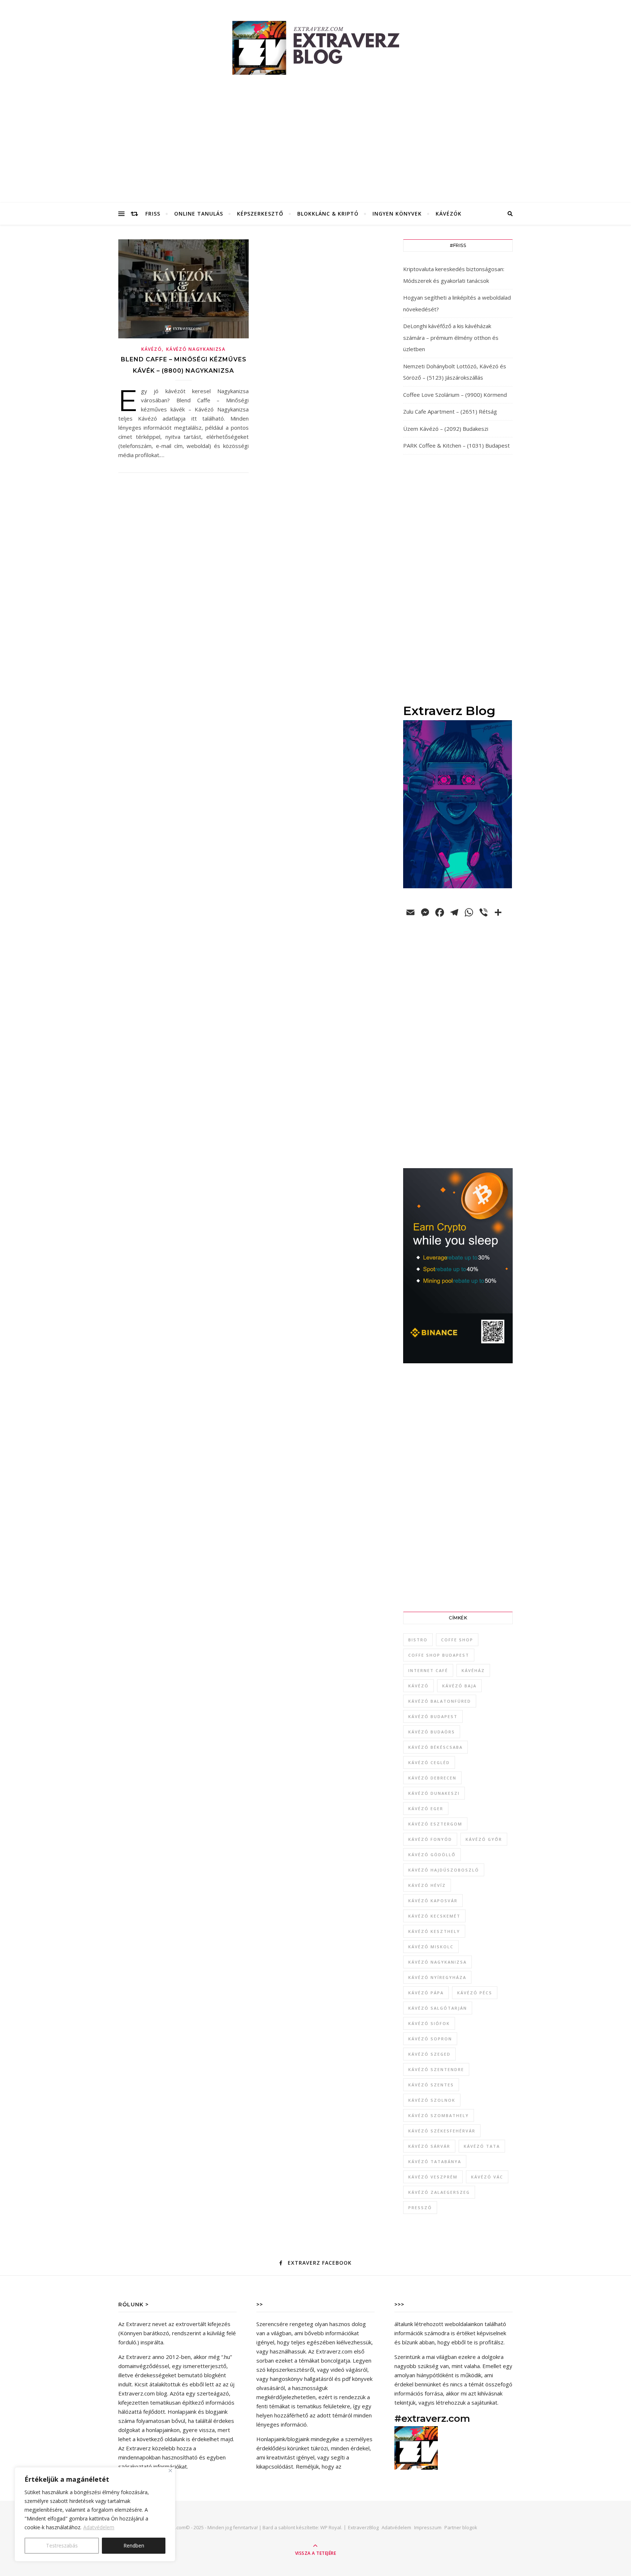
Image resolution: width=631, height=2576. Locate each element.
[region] (95, 2514)
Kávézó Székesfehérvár (442, 2131)
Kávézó (152, 349)
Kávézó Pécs (475, 1993)
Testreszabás (62, 2545)
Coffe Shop (457, 1640)
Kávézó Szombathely (439, 2115)
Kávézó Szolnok (432, 2100)
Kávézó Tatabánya (435, 2161)
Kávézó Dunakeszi (434, 1793)
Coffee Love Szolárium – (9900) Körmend (455, 395)
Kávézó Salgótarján (438, 2008)
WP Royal (331, 2527)
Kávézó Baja (459, 1686)
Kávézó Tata (482, 2146)
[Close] (170, 2471)
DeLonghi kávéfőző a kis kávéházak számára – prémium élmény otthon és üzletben (451, 337)
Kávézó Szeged (429, 2054)
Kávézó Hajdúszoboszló (444, 1870)
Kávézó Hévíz (427, 1885)
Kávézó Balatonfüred (440, 1701)
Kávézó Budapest (433, 1716)
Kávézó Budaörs (432, 1732)
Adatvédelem (99, 2527)
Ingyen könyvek (397, 214)
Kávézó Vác (487, 2177)
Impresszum (428, 2527)
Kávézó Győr (484, 1839)
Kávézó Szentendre (436, 2069)
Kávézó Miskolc (431, 1947)
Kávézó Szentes (431, 2085)
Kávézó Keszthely (434, 1931)
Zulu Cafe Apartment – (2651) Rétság (450, 411)
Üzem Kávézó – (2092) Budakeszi (446, 429)
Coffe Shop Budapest (439, 1655)
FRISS (153, 214)
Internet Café (428, 1670)
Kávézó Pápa (426, 1993)
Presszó (420, 2208)
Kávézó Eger (426, 1808)
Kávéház (473, 1670)
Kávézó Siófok (429, 2023)
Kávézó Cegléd (429, 1762)
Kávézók (449, 214)
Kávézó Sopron (430, 2039)
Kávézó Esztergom (435, 1824)
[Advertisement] (315, 148)
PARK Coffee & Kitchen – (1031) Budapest (456, 445)
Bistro (418, 1640)
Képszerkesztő (260, 214)
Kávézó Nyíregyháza (437, 1977)
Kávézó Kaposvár (433, 1901)
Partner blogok (461, 2527)
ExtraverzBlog (363, 2527)
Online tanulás (199, 214)
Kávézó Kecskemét (434, 1916)
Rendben (134, 2545)
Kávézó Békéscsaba (435, 1747)
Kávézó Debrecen (432, 1778)
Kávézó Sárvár (429, 2146)
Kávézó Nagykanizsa (196, 349)
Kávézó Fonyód (430, 1839)
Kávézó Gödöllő (432, 1855)
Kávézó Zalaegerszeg (439, 2192)
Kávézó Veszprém (433, 2177)
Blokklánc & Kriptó (328, 214)
